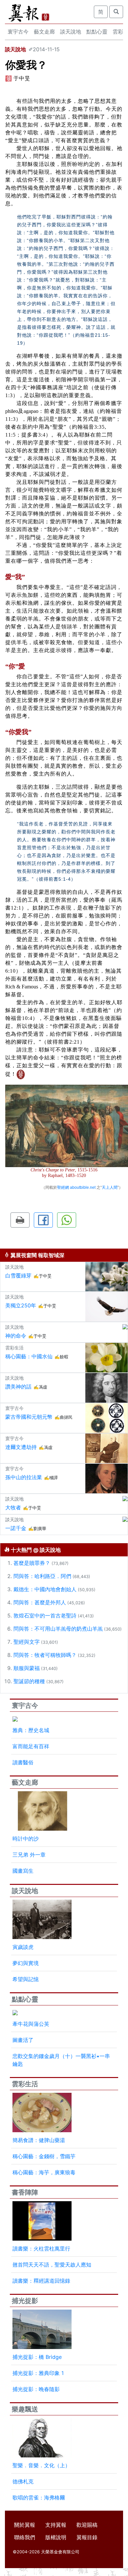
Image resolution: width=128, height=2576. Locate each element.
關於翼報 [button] (25, 2525)
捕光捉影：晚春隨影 (36, 2389)
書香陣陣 (25, 2192)
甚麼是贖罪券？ (32, 1563)
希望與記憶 (26, 1979)
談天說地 (71, 32)
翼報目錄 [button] (87, 2537)
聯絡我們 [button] (25, 2537)
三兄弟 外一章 (29, 1855)
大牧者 (13, 1507)
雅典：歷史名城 (31, 1730)
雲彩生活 (25, 2084)
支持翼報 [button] (56, 2525)
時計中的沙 (26, 1839)
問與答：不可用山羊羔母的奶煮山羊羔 (58, 1629)
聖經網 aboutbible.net (76, 1187)
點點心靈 (97, 32)
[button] (20, 1220)
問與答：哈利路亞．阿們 (42, 1576)
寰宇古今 (18, 32)
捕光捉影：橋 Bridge (37, 2357)
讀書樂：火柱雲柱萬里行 (41, 2248)
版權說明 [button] (56, 2537)
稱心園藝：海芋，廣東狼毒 (44, 2172)
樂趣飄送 (25, 2409)
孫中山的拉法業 (24, 1477)
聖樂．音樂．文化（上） (41, 2465)
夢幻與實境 (26, 1963)
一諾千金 (16, 1528)
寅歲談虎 (23, 1947)
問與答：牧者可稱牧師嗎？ (45, 1655)
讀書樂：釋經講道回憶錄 (41, 2281)
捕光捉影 (25, 2301)
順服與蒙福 (27, 1668)
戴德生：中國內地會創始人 (45, 1589)
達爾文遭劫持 (21, 1447)
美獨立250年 (21, 1305)
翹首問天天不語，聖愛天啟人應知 (52, 2265)
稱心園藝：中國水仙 (29, 1356)
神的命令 (16, 1336)
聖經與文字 (27, 1642)
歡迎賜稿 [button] (87, 2525)
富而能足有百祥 (31, 1746)
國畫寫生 (23, 1871)
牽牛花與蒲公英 (31, 2024)
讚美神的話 (18, 1387)
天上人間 (110, 1187)
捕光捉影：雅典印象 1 (38, 2373)
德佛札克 (23, 2481)
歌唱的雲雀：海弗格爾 (39, 2497)
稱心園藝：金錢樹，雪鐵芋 (44, 2156)
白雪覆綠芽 (18, 1276)
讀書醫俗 (23, 1762)
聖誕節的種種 (29, 1681)
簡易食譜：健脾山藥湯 (39, 2140)
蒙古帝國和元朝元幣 (29, 1417)
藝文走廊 (44, 32)
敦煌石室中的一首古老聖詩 (45, 1616)
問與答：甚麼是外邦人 (40, 1602)
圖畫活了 (23, 2040)
